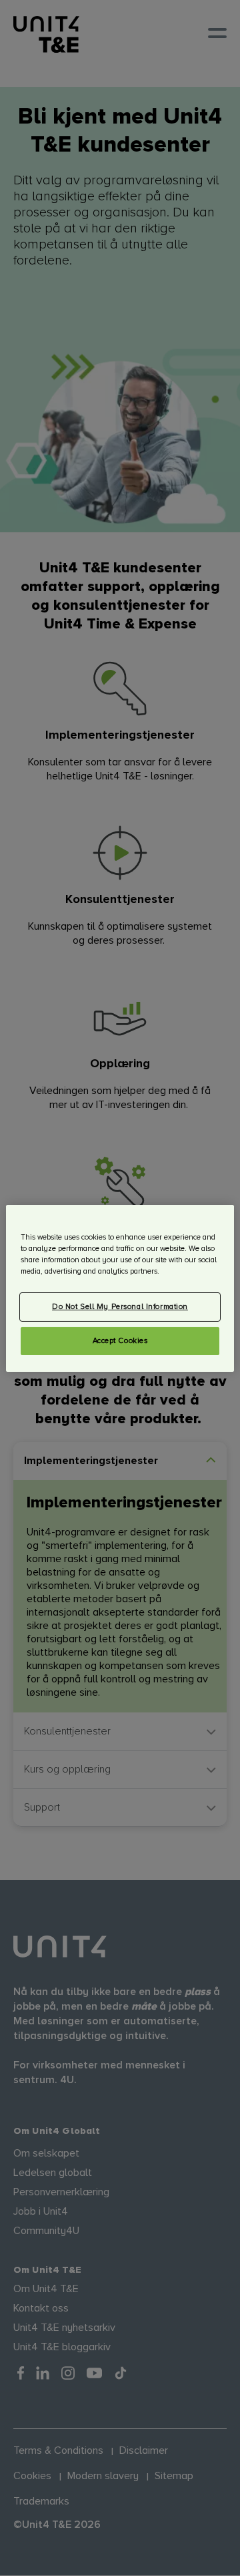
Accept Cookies (120, 1341)
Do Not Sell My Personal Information (120, 1307)
